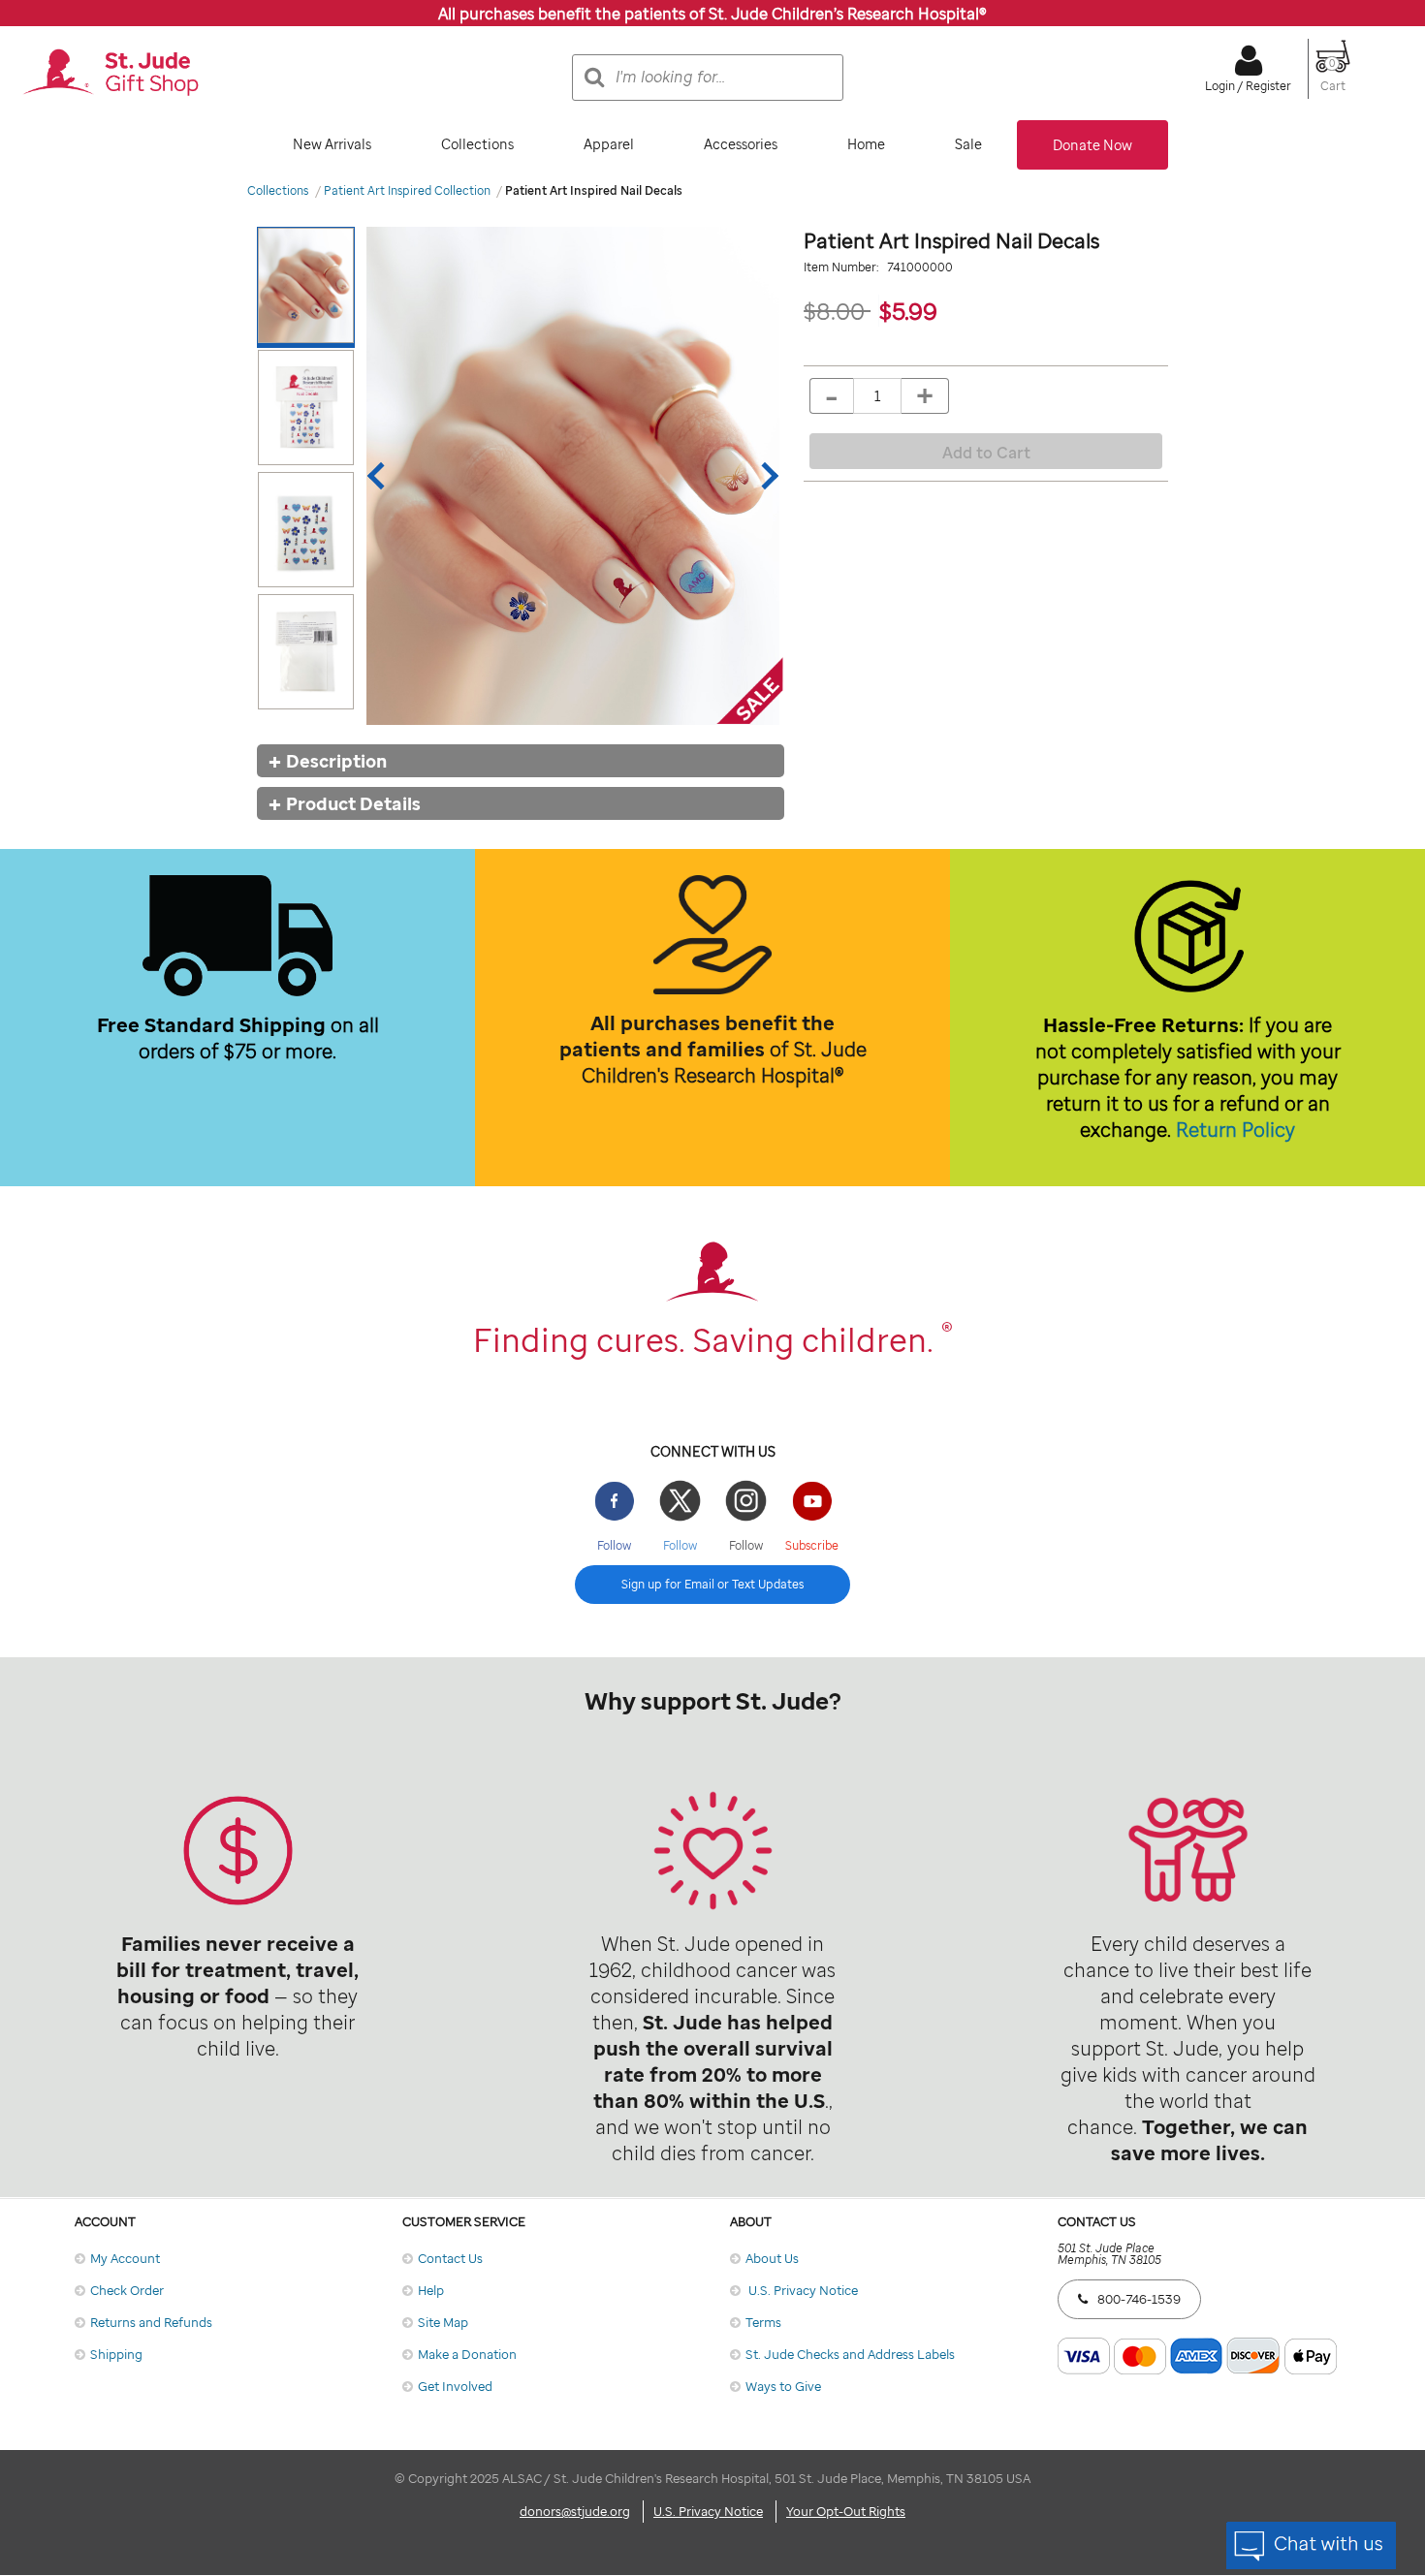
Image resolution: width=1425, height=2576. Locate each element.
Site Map (443, 2322)
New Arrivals (332, 144)
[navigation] (712, 145)
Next (765, 476)
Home (866, 144)
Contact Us (450, 2258)
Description (336, 761)
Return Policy (1235, 1130)
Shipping (116, 2354)
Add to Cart (986, 453)
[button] (1333, 78)
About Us (772, 2258)
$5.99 (908, 311)
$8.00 (837, 311)
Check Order (127, 2290)
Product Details (353, 803)
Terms (763, 2322)
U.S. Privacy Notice (802, 2290)
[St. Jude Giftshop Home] (111, 74)
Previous (381, 476)
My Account (125, 2258)
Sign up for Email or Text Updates (712, 1584)
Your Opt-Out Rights (846, 2511)
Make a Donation (467, 2354)
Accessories (741, 144)
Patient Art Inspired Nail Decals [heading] (951, 240)
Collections (477, 144)
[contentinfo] (712, 1649)
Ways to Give (783, 2386)
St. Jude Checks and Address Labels (850, 2354)
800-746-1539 (1139, 2299)
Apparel (609, 144)
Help (431, 2290)
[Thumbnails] (310, 475)
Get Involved (455, 2386)
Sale (968, 144)
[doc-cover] (573, 475)
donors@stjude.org (575, 2511)
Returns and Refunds (151, 2322)
